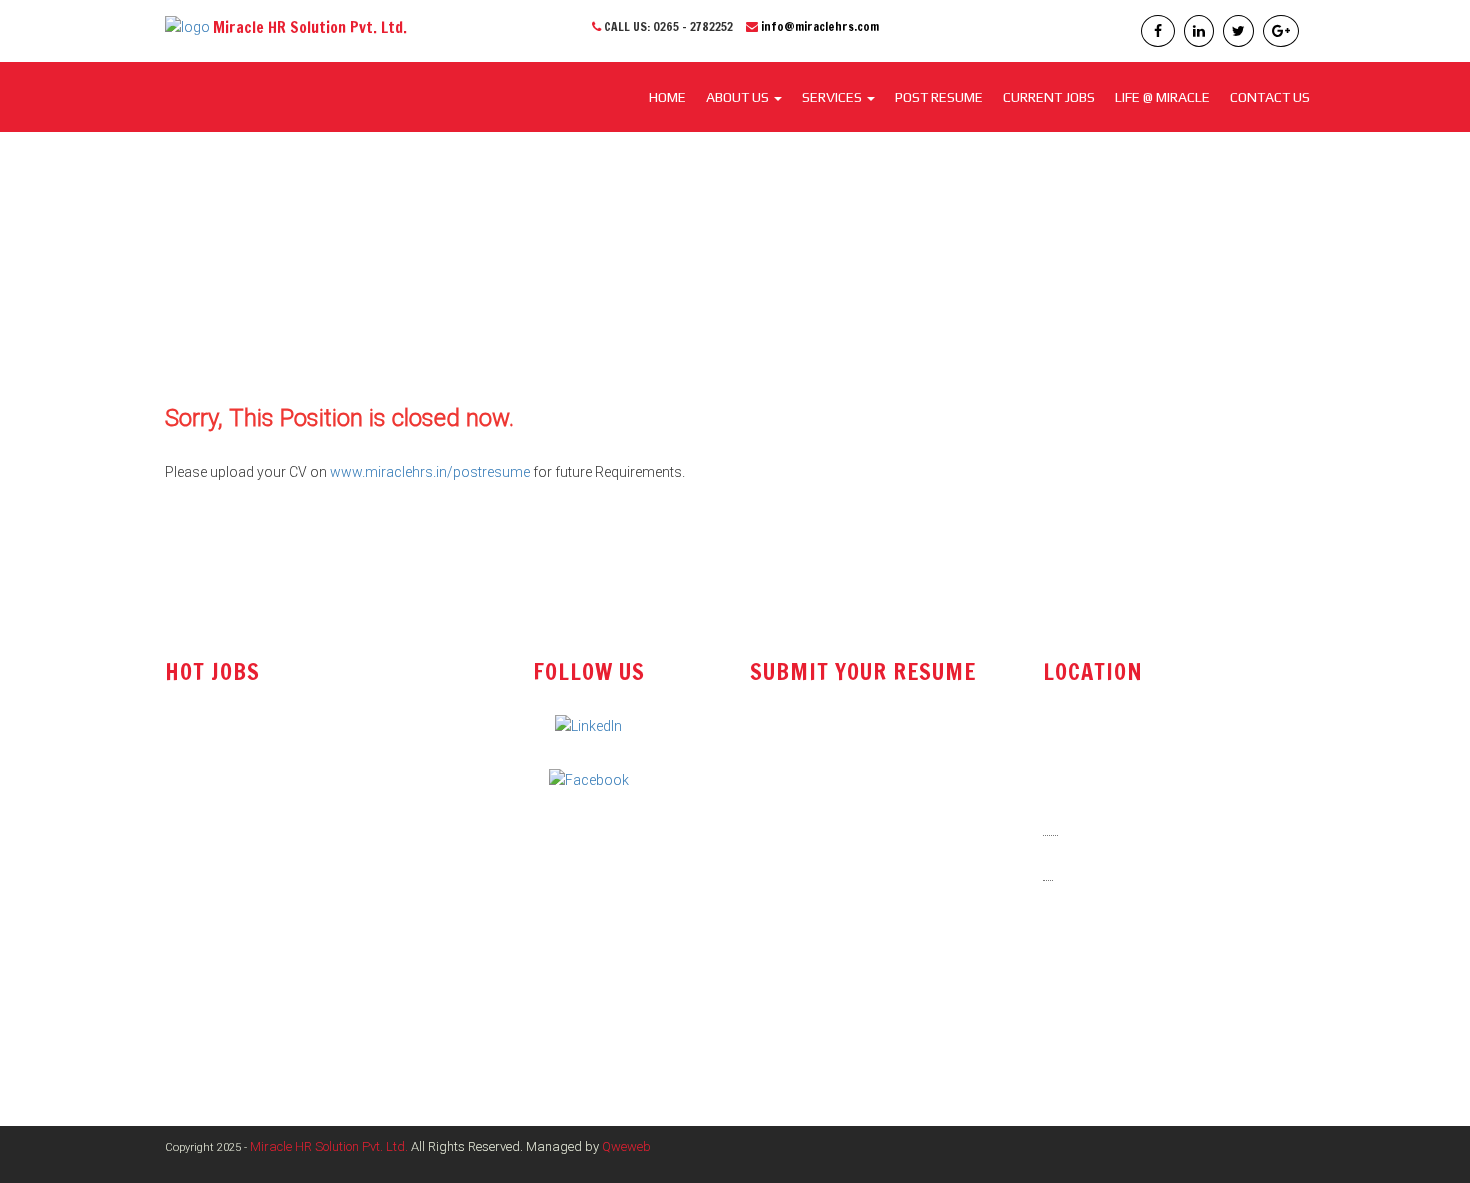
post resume (803, 802)
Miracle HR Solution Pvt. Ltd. (329, 1146)
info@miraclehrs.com (820, 26)
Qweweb (626, 1146)
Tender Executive (217, 830)
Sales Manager (212, 910)
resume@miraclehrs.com (845, 751)
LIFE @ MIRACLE (1162, 97)
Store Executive (213, 870)
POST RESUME (939, 97)
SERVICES (833, 97)
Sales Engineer (211, 749)
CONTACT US (1270, 97)
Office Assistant (215, 789)
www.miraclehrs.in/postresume (430, 472)
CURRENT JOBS (1049, 97)
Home (667, 97)
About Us (739, 97)
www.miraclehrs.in (1114, 1013)
